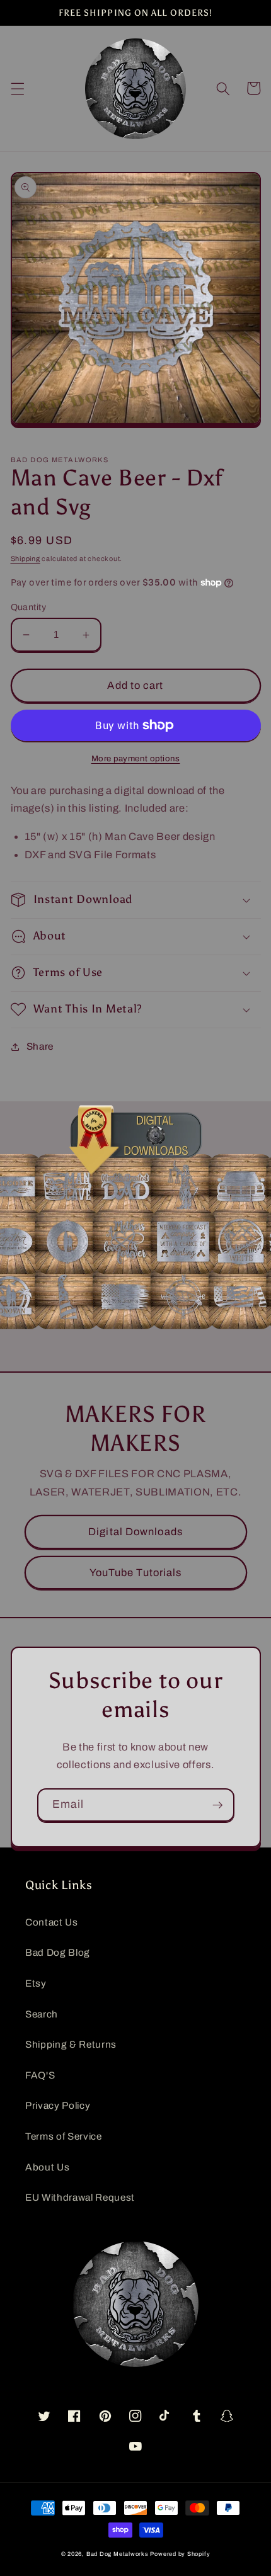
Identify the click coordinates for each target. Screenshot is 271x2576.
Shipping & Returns (71, 2044)
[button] (17, 88)
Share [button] (40, 1046)
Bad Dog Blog (58, 1952)
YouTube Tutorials (136, 1573)
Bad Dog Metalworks (118, 2554)
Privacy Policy (58, 2105)
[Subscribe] (217, 1805)
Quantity (29, 607)
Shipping (26, 559)
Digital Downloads (135, 1532)
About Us (47, 2167)
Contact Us (52, 1922)
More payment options (136, 758)
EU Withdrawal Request (80, 2197)
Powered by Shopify (180, 2554)
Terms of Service (64, 2136)
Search (42, 2014)
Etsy (36, 1983)
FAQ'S (40, 2075)
